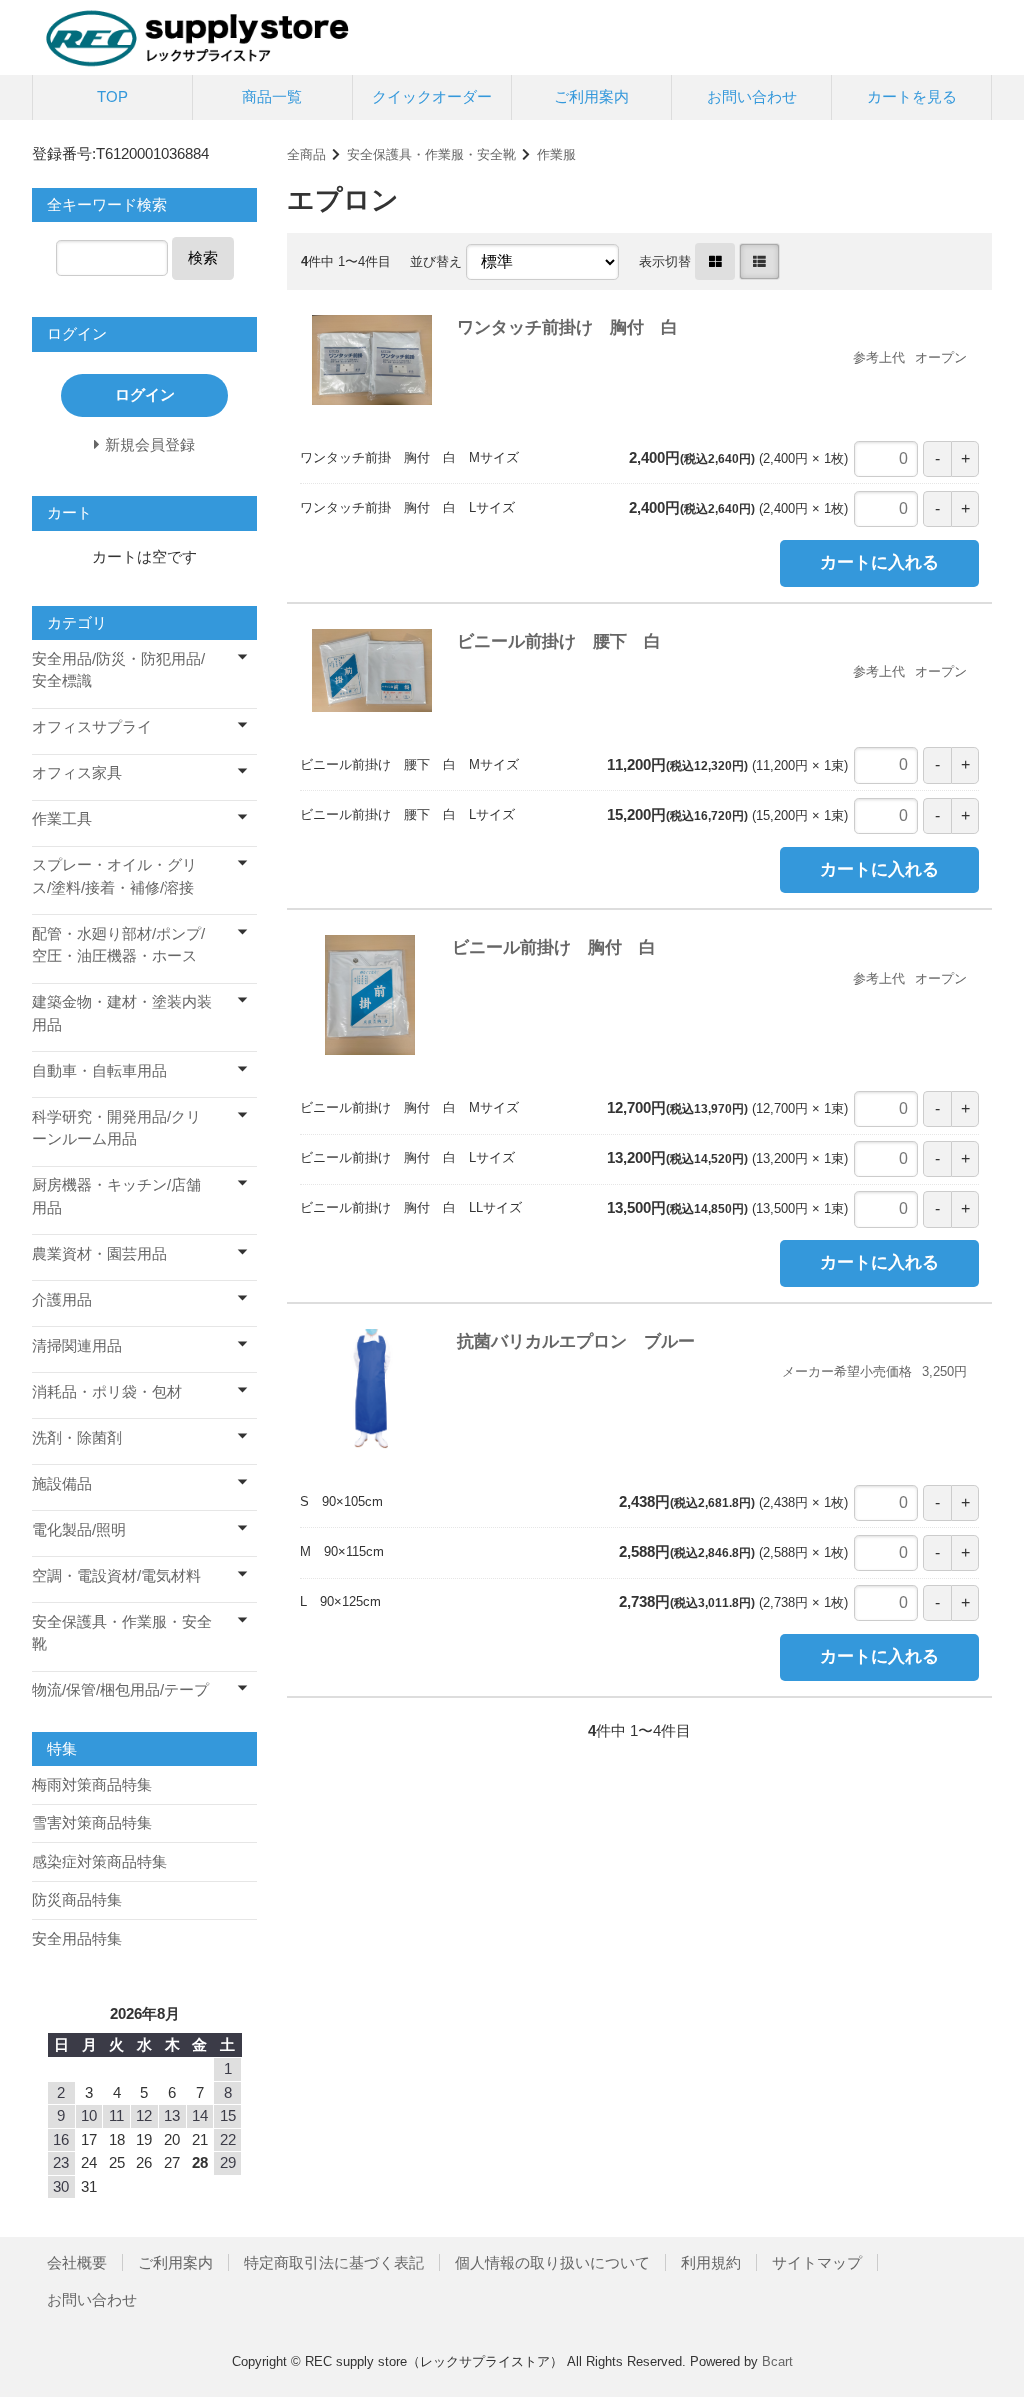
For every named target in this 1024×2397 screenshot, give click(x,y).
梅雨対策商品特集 (92, 1784)
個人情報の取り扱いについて (552, 2262)
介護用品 (62, 1299)
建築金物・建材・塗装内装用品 (122, 1013)
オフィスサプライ (92, 726)
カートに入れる (879, 562)
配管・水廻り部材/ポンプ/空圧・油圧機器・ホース (118, 945)
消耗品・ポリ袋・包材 (107, 1391)
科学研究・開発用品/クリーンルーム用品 (116, 1128)
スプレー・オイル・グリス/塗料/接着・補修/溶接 (114, 876)
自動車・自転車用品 (99, 1070)
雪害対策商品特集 (92, 1822)
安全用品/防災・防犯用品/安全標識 (118, 670)
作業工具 (62, 818)
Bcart (777, 2361)
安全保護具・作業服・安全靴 (431, 154)
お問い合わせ (752, 96)
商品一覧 (272, 96)
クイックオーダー (432, 96)
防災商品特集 (77, 1899)
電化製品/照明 (79, 1529)
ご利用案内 (591, 96)
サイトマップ (817, 2262)
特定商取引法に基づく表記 (334, 2262)
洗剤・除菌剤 (77, 1437)
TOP (112, 96)
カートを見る (912, 96)
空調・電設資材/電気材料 (116, 1575)
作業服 (556, 154)
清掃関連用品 (77, 1345)
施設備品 (62, 1483)
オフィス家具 (77, 772)
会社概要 (77, 2262)
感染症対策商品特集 (99, 1861)
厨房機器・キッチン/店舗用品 (116, 1196)
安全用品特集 (77, 1938)
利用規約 (711, 2262)
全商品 (306, 154)
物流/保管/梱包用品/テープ (120, 1689)
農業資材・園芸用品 (99, 1253)
